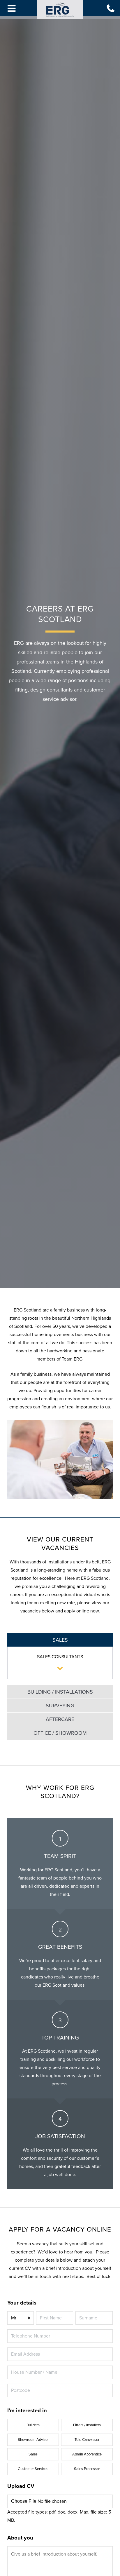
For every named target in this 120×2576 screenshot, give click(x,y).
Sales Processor (87, 2469)
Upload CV (21, 2486)
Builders (33, 2425)
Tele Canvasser (87, 2440)
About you (20, 2538)
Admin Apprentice (87, 2454)
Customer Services (33, 2469)
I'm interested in (27, 2410)
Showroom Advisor (33, 2440)
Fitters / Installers (87, 2425)
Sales (33, 2454)
